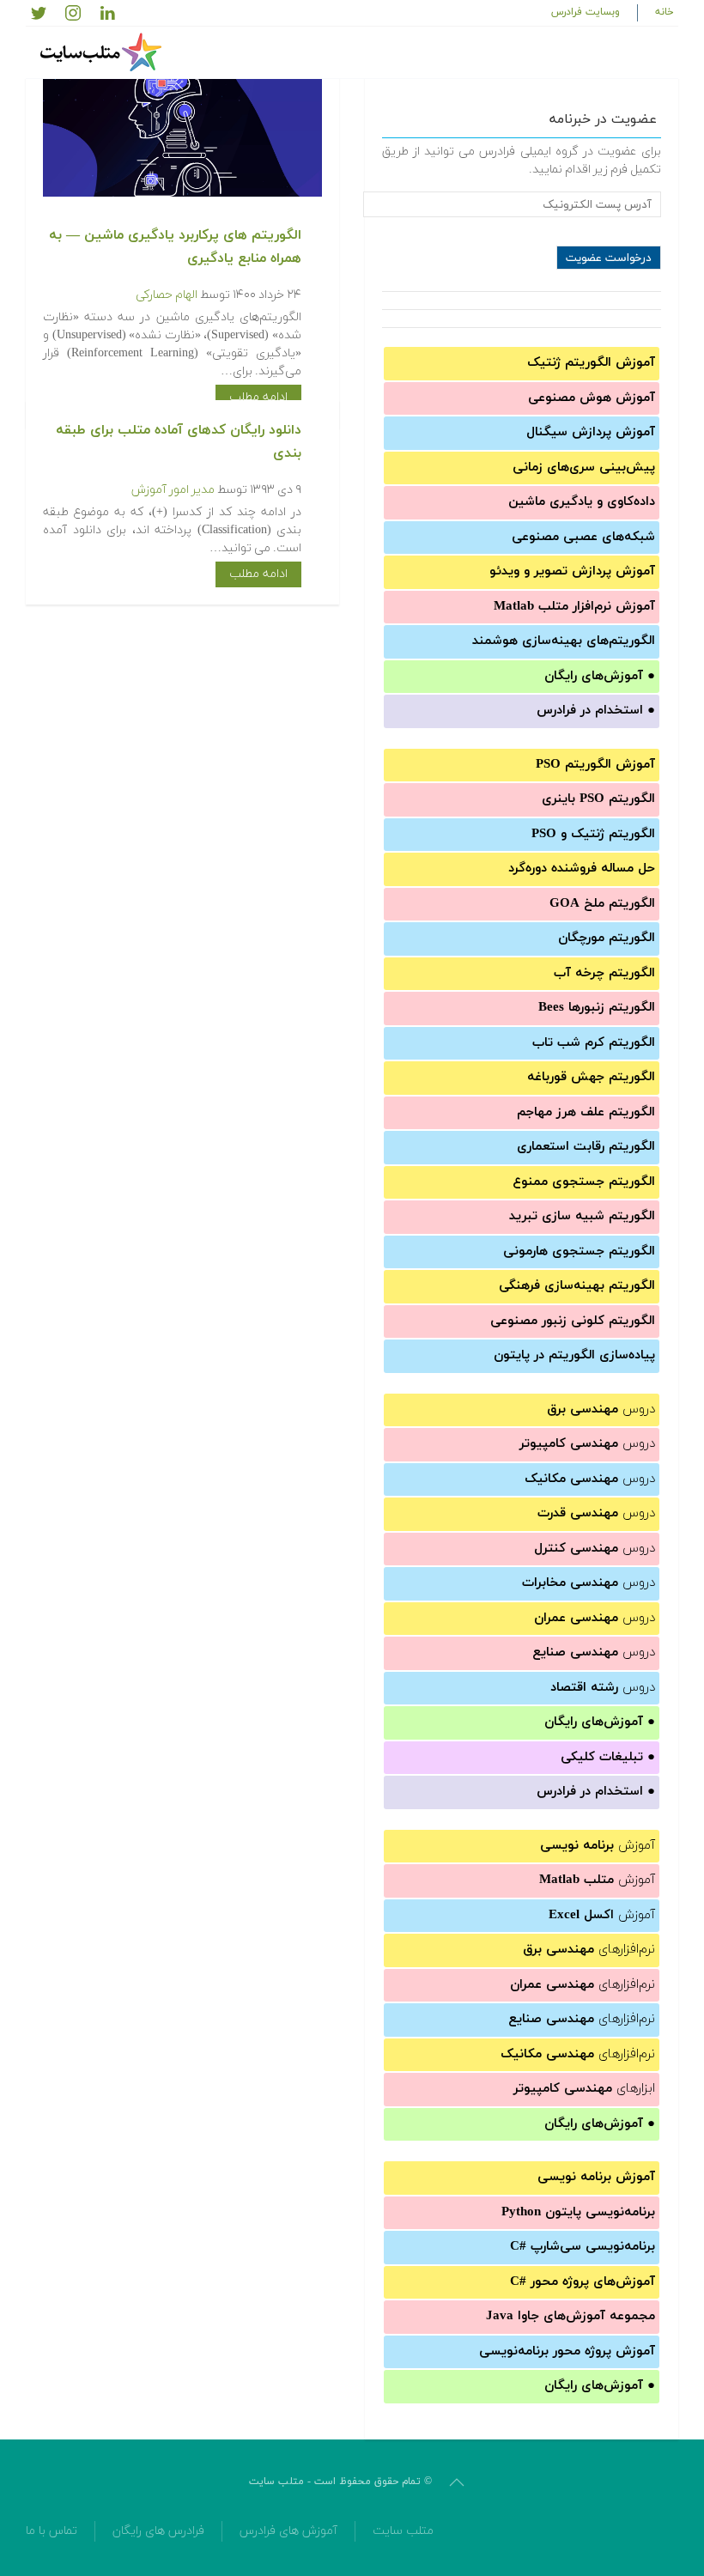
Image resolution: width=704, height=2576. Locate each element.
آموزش (598, 1846)
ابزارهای (584, 2089)
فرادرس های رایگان (158, 2531)
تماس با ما (52, 2531)
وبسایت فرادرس (586, 12)
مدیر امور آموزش (173, 490)
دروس (601, 1410)
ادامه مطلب (258, 397)
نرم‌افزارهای (589, 1950)
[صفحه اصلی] (103, 52)
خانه (665, 12)
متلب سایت (403, 2531)
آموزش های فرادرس (288, 2531)
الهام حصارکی (167, 295)
